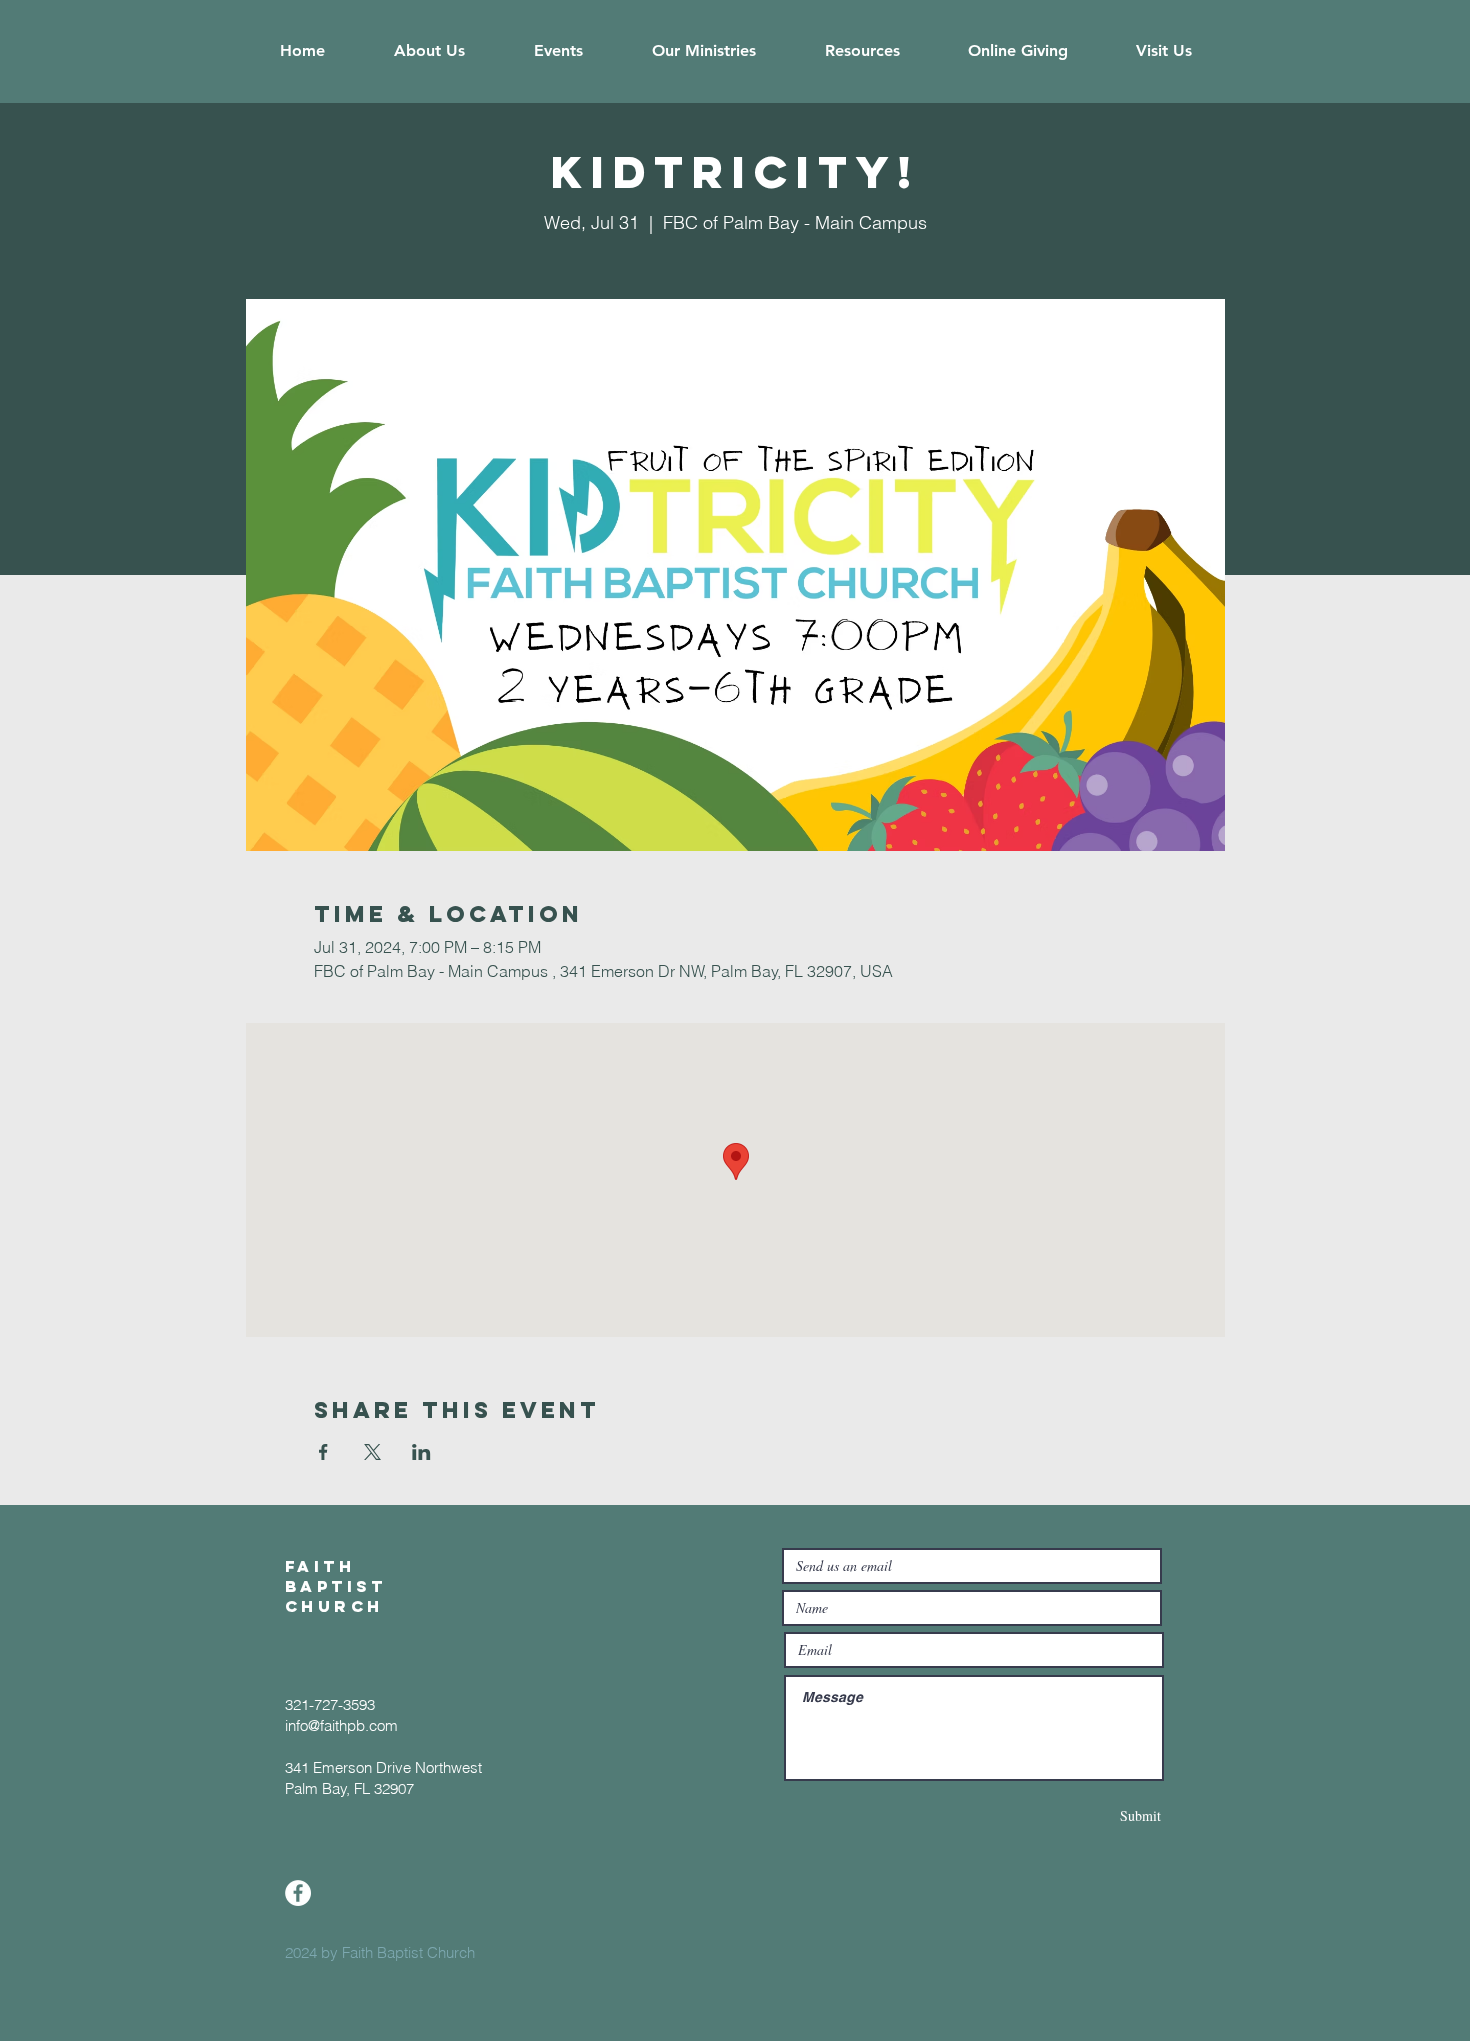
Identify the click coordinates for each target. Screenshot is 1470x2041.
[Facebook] (298, 1893)
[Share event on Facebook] (323, 1452)
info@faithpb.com (341, 1725)
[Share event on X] (372, 1452)
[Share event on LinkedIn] (421, 1452)
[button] (429, 51)
